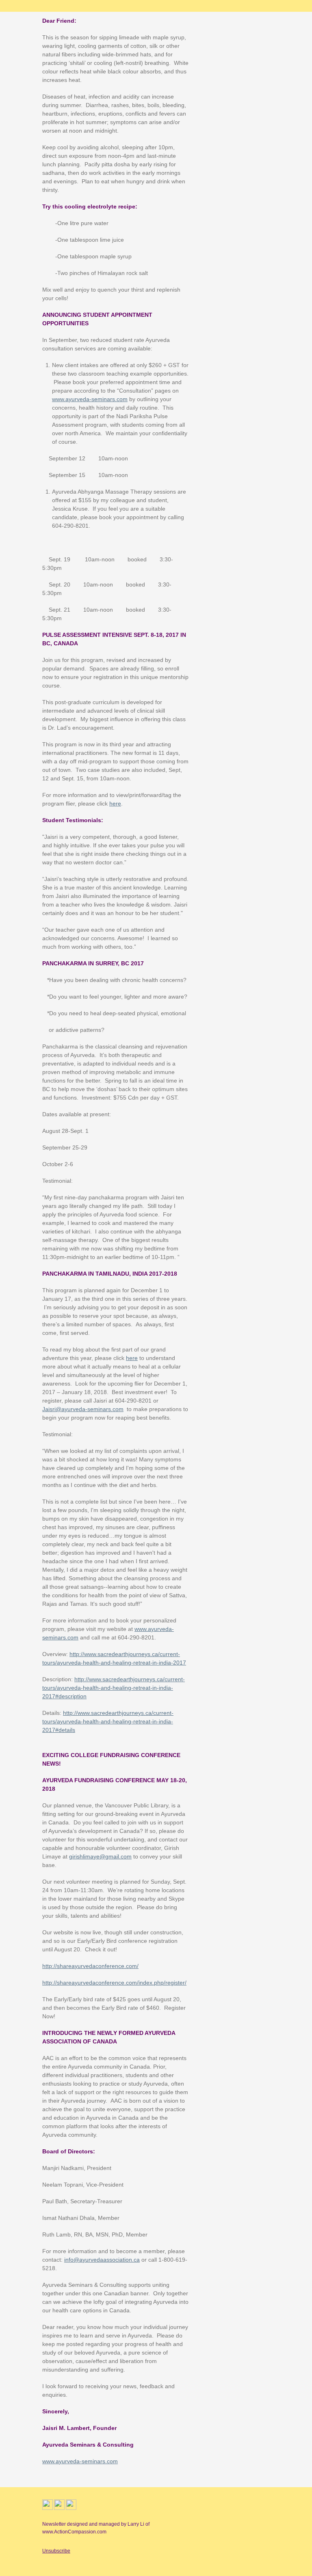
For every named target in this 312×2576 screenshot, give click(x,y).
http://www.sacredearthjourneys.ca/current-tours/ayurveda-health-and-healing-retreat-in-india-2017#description (114, 1688)
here (115, 804)
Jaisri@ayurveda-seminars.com (83, 1409)
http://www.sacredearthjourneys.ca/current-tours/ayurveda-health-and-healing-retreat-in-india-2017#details (108, 1721)
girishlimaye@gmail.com (100, 1856)
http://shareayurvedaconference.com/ (90, 1966)
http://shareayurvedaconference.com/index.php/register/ (114, 1983)
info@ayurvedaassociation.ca (102, 2260)
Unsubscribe (56, 2551)
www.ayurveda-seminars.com (90, 399)
